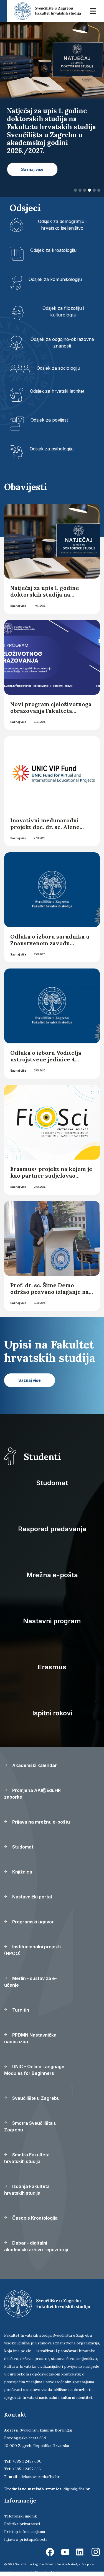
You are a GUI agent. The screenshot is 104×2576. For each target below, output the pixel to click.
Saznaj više (18, 606)
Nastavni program (52, 1621)
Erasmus (52, 1667)
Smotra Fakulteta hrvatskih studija (27, 2158)
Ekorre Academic (47, 2572)
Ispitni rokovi (52, 1713)
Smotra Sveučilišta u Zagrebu (30, 2126)
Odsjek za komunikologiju (55, 279)
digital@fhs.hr (77, 2489)
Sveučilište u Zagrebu (35, 2098)
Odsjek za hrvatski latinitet (57, 391)
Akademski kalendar (34, 1765)
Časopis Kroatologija (34, 2218)
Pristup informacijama (25, 2532)
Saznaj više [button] (32, 169)
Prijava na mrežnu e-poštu (40, 1822)
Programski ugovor (32, 1922)
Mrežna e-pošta (52, 1575)
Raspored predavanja (52, 1529)
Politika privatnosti (22, 2524)
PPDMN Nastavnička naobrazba (30, 2038)
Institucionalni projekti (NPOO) (32, 1950)
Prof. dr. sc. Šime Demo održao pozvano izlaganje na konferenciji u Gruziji (50, 1292)
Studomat (52, 1483)
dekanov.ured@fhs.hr (40, 2477)
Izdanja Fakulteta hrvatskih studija (27, 2190)
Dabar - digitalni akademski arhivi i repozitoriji (36, 2246)
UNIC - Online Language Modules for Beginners (34, 2070)
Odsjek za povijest (49, 420)
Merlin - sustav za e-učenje (31, 1982)
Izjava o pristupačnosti (25, 2539)
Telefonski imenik (21, 2516)
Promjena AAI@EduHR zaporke (32, 1794)
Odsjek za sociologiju (58, 368)
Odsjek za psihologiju (52, 449)
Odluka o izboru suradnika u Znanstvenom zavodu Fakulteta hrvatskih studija (50, 943)
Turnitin (20, 2010)
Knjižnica (22, 1872)
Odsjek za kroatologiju (53, 250)
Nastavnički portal (31, 1897)
